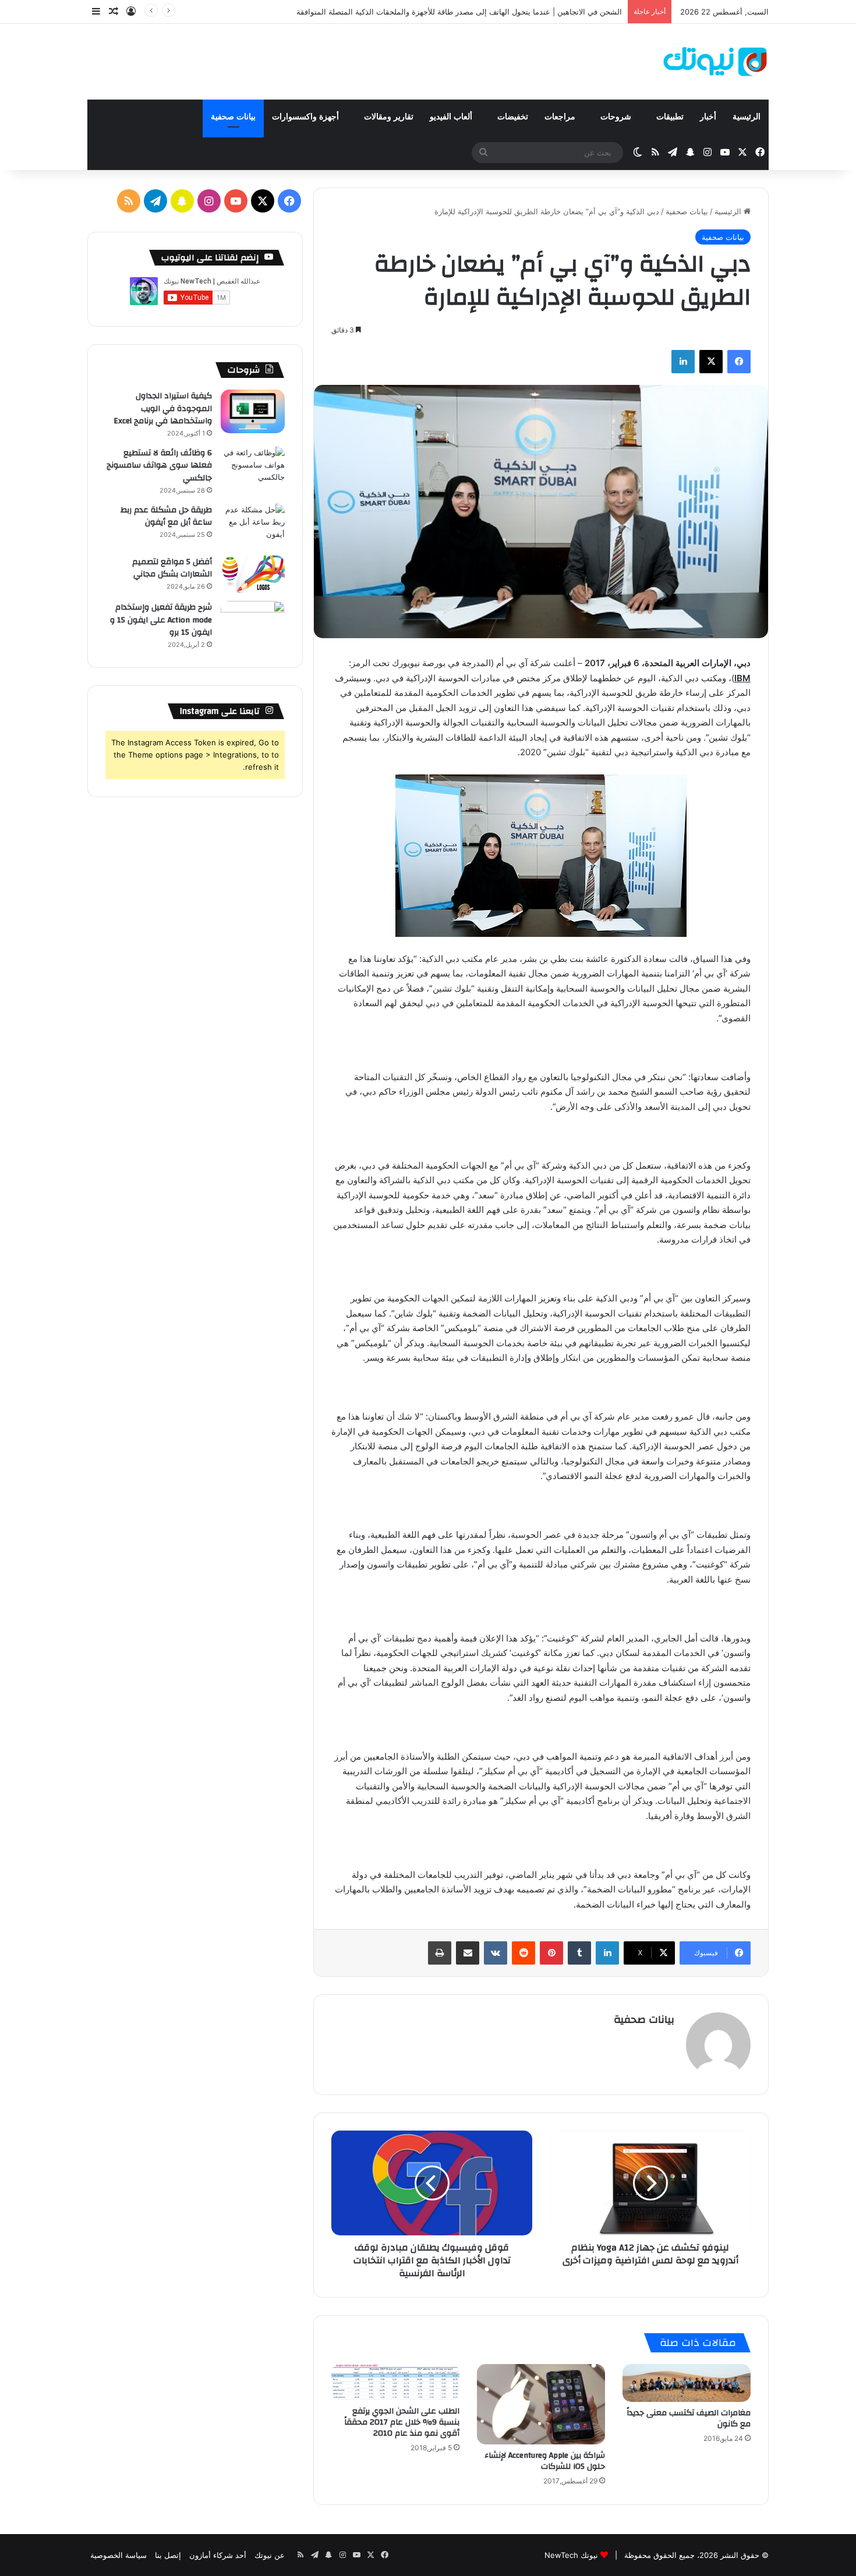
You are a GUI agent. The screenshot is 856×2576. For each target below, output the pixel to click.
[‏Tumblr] (579, 1953)
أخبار (708, 117)
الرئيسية (747, 117)
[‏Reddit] (523, 1953)
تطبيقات (670, 117)
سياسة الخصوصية (119, 2555)
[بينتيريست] (551, 1953)
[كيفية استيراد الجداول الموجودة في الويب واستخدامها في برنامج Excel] (253, 411)
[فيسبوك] (739, 362)
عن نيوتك (270, 2555)
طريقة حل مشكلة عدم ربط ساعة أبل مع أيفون (166, 516)
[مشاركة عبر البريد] (468, 1953)
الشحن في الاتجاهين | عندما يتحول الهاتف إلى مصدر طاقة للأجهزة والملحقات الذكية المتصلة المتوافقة (459, 12)
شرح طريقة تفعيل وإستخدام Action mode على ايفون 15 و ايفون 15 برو (161, 620)
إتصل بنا (168, 2555)
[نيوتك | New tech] (715, 62)
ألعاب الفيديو (452, 117)
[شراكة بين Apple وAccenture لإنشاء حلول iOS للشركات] (541, 2404)
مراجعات (561, 117)
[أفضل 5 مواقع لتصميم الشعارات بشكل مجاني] (253, 574)
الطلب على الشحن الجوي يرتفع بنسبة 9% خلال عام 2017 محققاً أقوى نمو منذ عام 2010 (402, 2422)
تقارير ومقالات (389, 117)
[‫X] (711, 362)
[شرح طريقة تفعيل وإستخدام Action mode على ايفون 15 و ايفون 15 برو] (253, 623)
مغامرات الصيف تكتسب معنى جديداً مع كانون (689, 2418)
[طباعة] (440, 1953)
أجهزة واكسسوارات (307, 117)
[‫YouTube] (236, 201)
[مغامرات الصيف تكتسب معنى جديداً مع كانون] (687, 2383)
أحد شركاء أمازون (218, 2555)
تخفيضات (513, 117)
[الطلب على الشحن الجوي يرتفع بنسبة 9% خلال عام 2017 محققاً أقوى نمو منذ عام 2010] (395, 2382)
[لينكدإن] (683, 362)
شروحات (617, 117)
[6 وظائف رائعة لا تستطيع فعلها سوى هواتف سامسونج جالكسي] (253, 468)
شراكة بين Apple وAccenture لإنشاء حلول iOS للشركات (545, 2461)
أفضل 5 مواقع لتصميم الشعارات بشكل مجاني (172, 568)
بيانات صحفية (233, 117)
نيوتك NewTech (571, 2555)
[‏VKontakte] (496, 1953)
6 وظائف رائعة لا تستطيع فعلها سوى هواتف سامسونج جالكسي (159, 466)
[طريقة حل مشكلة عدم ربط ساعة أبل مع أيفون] (253, 526)
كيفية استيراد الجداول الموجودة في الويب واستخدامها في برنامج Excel (163, 408)
